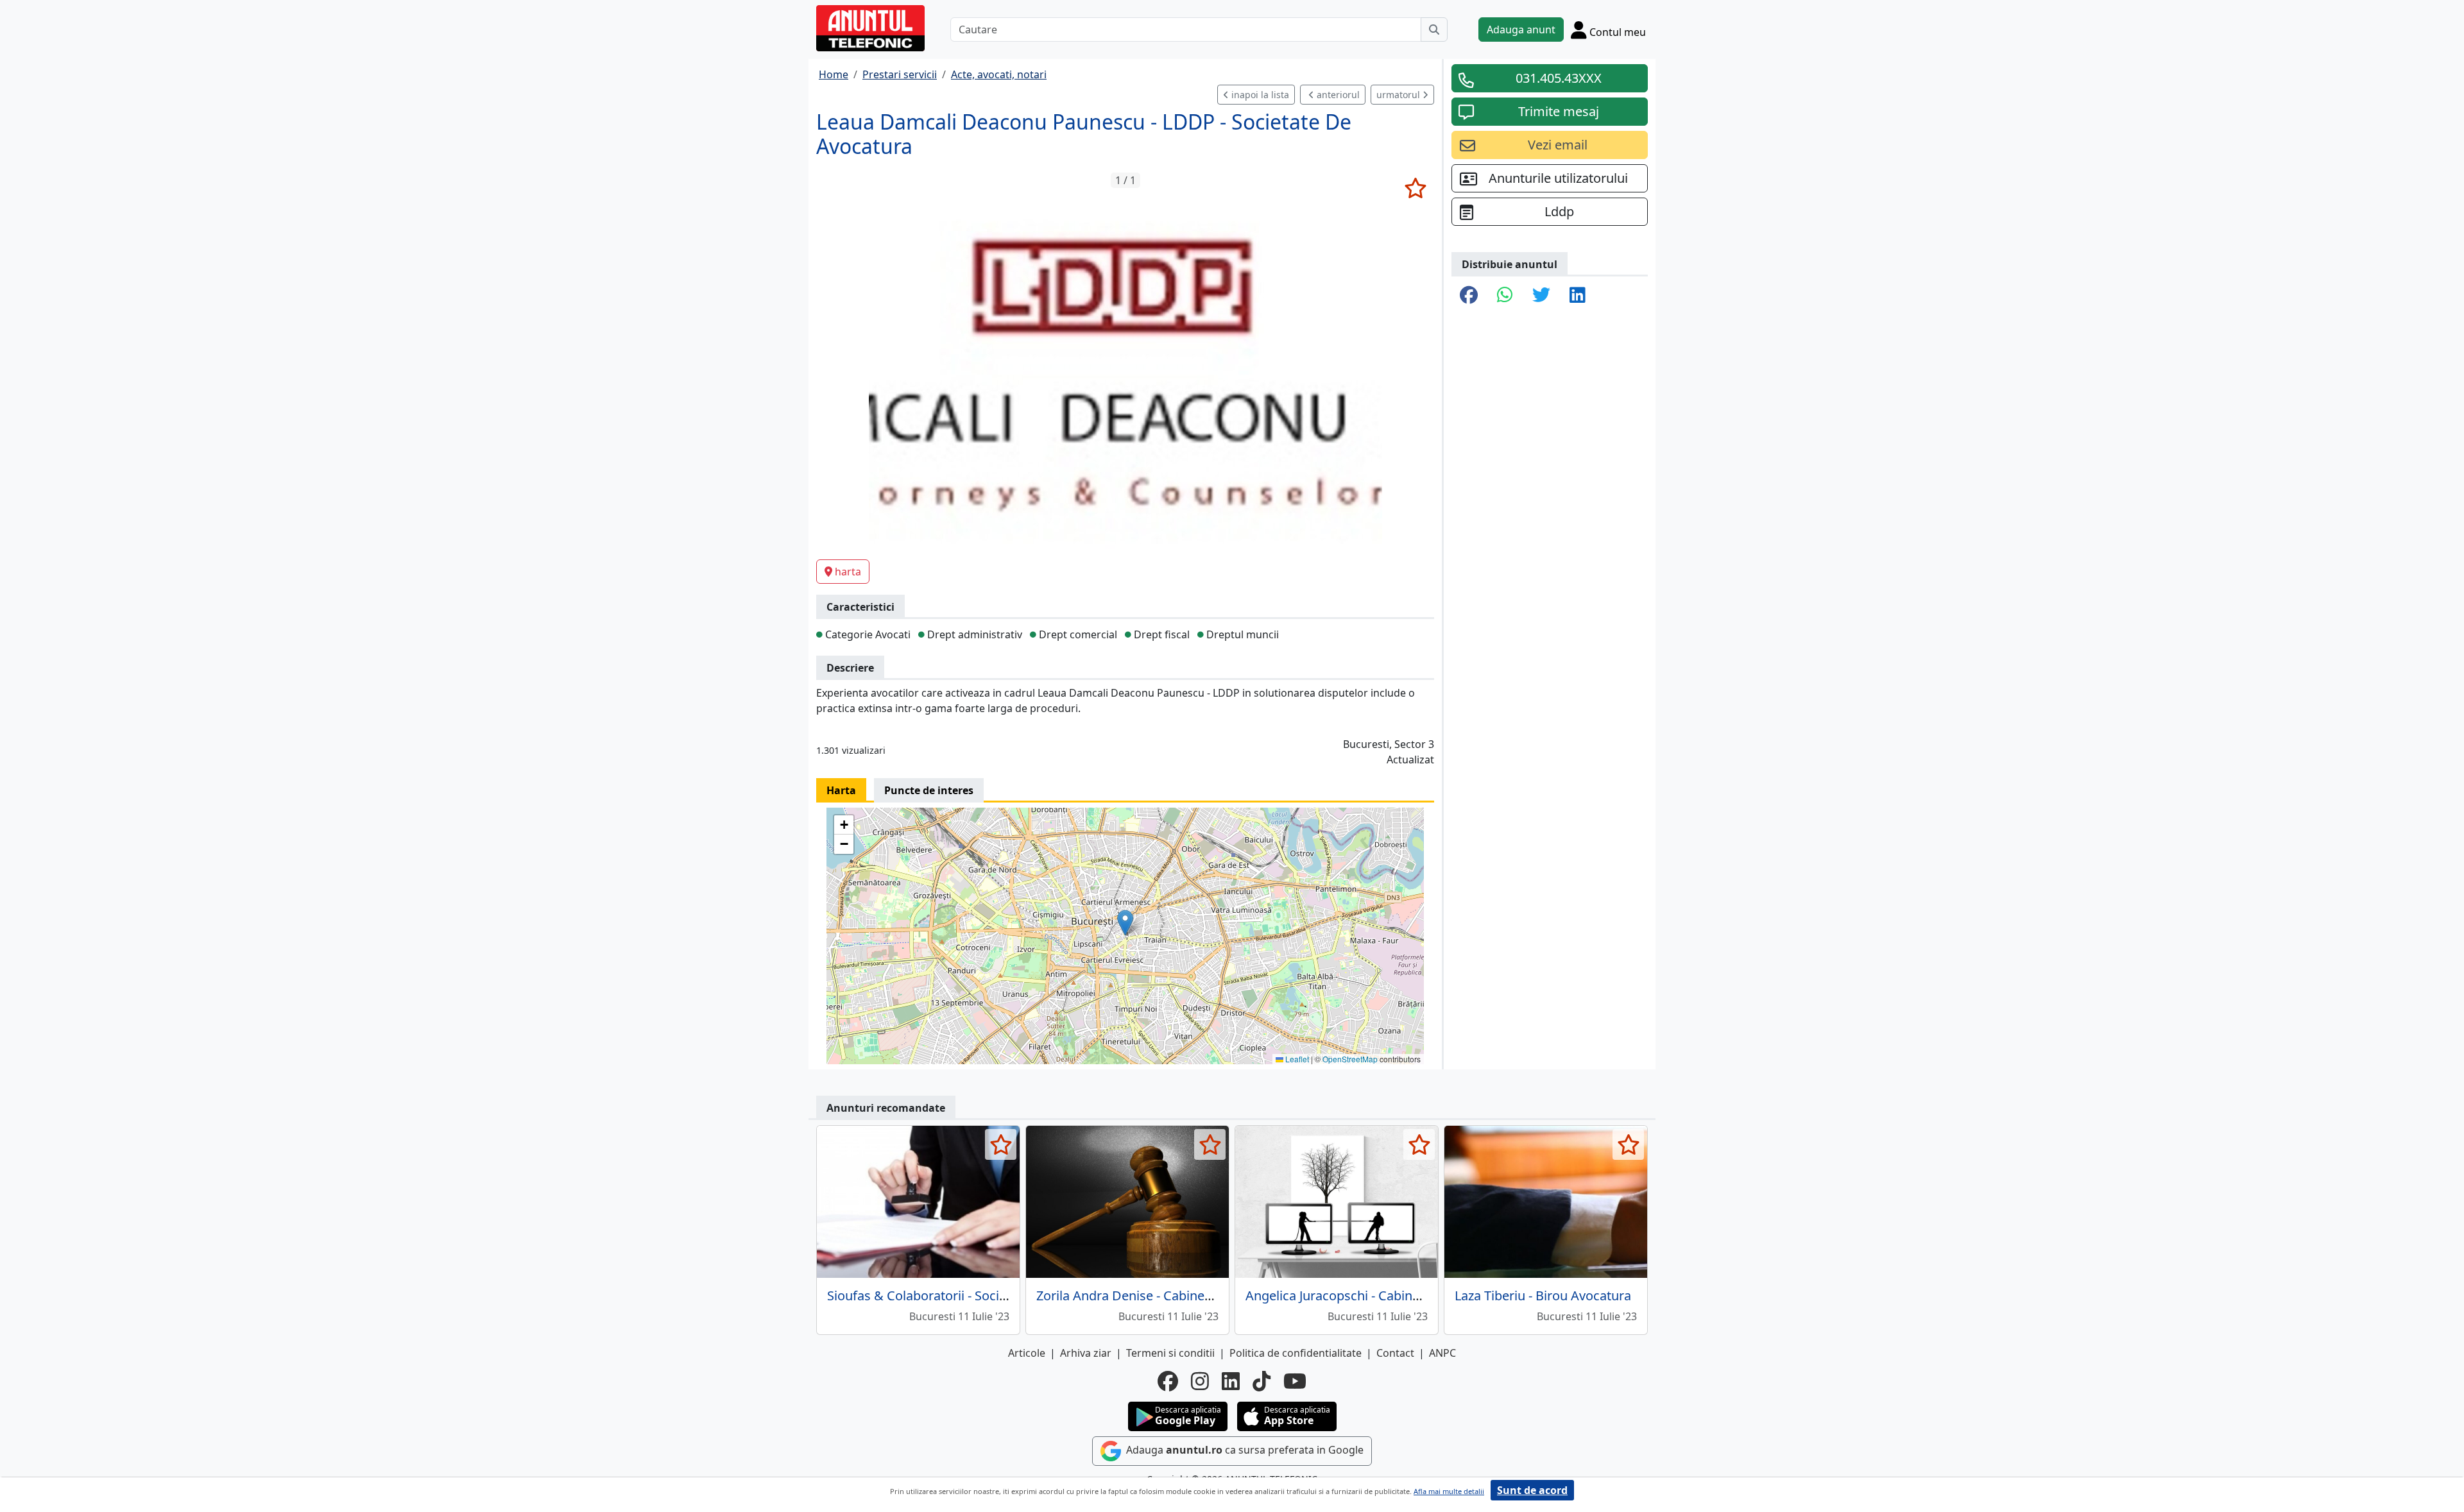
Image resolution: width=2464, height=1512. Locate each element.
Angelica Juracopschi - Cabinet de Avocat (1365, 1295)
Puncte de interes (929, 790)
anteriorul (1337, 95)
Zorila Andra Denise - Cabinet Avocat (1144, 1295)
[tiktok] (1262, 1381)
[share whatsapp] (1505, 296)
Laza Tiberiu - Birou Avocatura (1543, 1295)
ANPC (1442, 1353)
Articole (1027, 1353)
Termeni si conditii (1170, 1353)
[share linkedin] (1578, 296)
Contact (1395, 1353)
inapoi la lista (1259, 95)
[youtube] (1295, 1381)
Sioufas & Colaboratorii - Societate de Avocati (961, 1295)
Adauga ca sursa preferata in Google (1244, 1450)
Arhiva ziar (1086, 1353)
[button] (1125, 923)
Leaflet (1296, 1059)
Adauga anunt (1521, 30)
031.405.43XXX (1559, 78)
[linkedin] (1231, 1381)
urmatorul (1399, 95)
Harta (841, 790)
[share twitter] (1541, 296)
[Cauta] (1434, 30)
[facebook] (1168, 1381)
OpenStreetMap (1350, 1059)
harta (848, 572)
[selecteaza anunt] (1415, 188)
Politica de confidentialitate (1296, 1353)
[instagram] (1200, 1381)
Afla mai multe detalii (1449, 1491)
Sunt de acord (1532, 1490)
